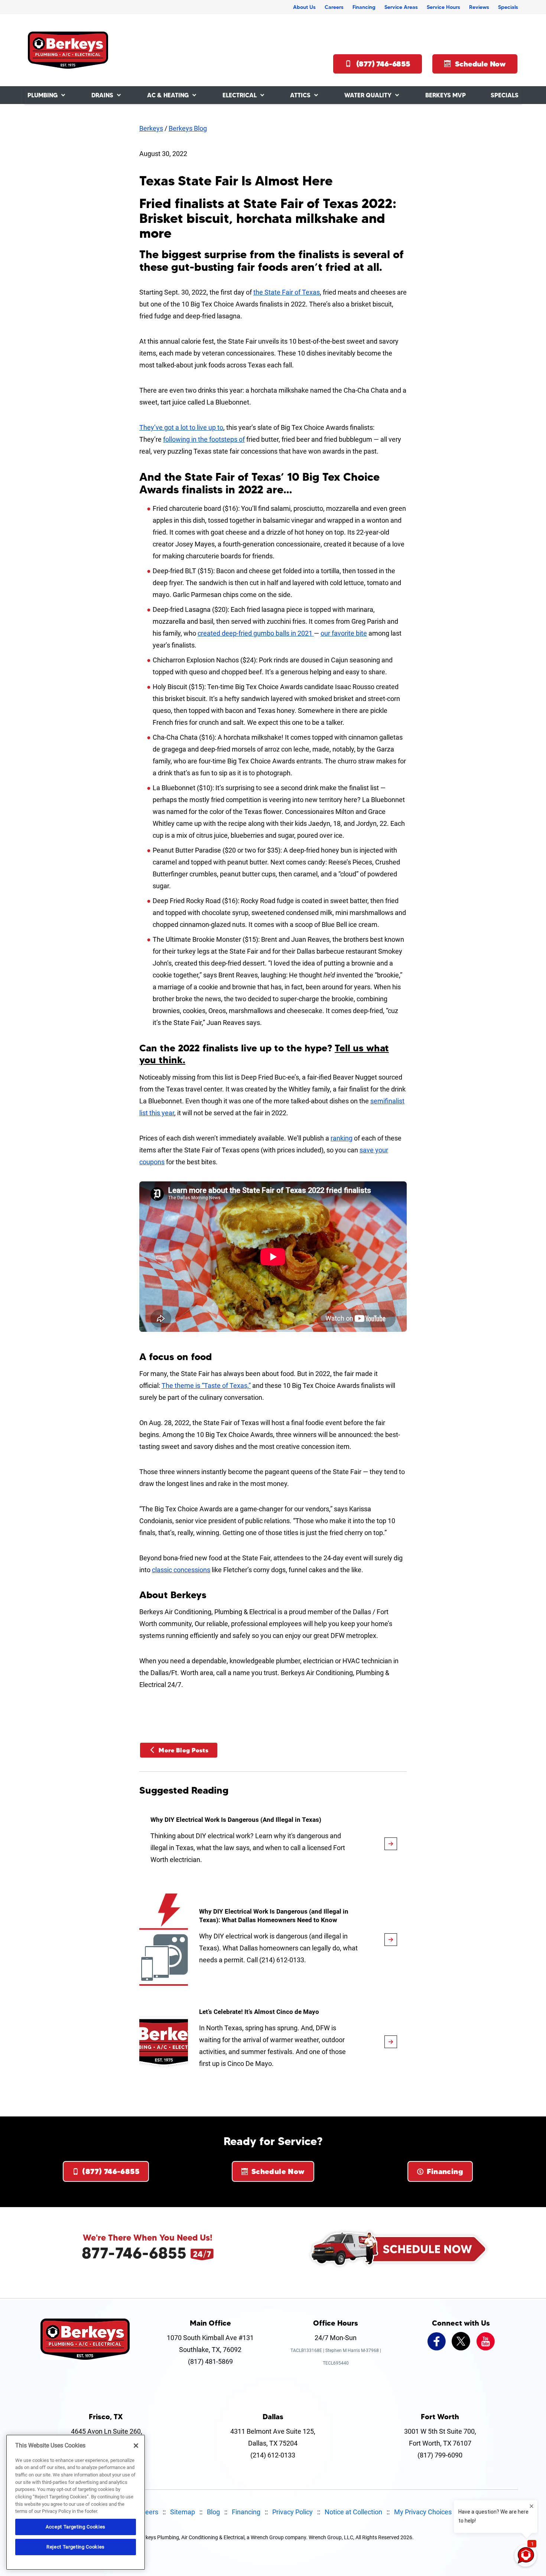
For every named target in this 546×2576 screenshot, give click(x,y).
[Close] (136, 2446)
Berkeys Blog (188, 128)
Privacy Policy (292, 2512)
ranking (342, 1138)
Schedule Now (480, 64)
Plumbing (43, 95)
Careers (334, 7)
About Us (304, 7)
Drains (102, 95)
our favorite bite (344, 633)
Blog (213, 2512)
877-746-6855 (134, 2253)
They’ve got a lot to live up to (181, 427)
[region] (76, 2502)
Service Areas (401, 7)
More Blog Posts (183, 1750)
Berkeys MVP (446, 95)
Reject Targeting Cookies (76, 2547)
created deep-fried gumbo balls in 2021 (256, 633)
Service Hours (443, 7)
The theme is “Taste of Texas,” (206, 1386)
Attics (300, 95)
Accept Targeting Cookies (76, 2527)
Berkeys (151, 128)
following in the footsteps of (204, 439)
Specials (508, 7)
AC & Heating (168, 95)
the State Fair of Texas (287, 292)
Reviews (479, 7)
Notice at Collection (353, 2512)
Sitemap (183, 2512)
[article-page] (391, 1844)
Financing (364, 7)
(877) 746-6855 (383, 64)
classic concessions (181, 1570)
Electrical (240, 95)
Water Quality (368, 95)
